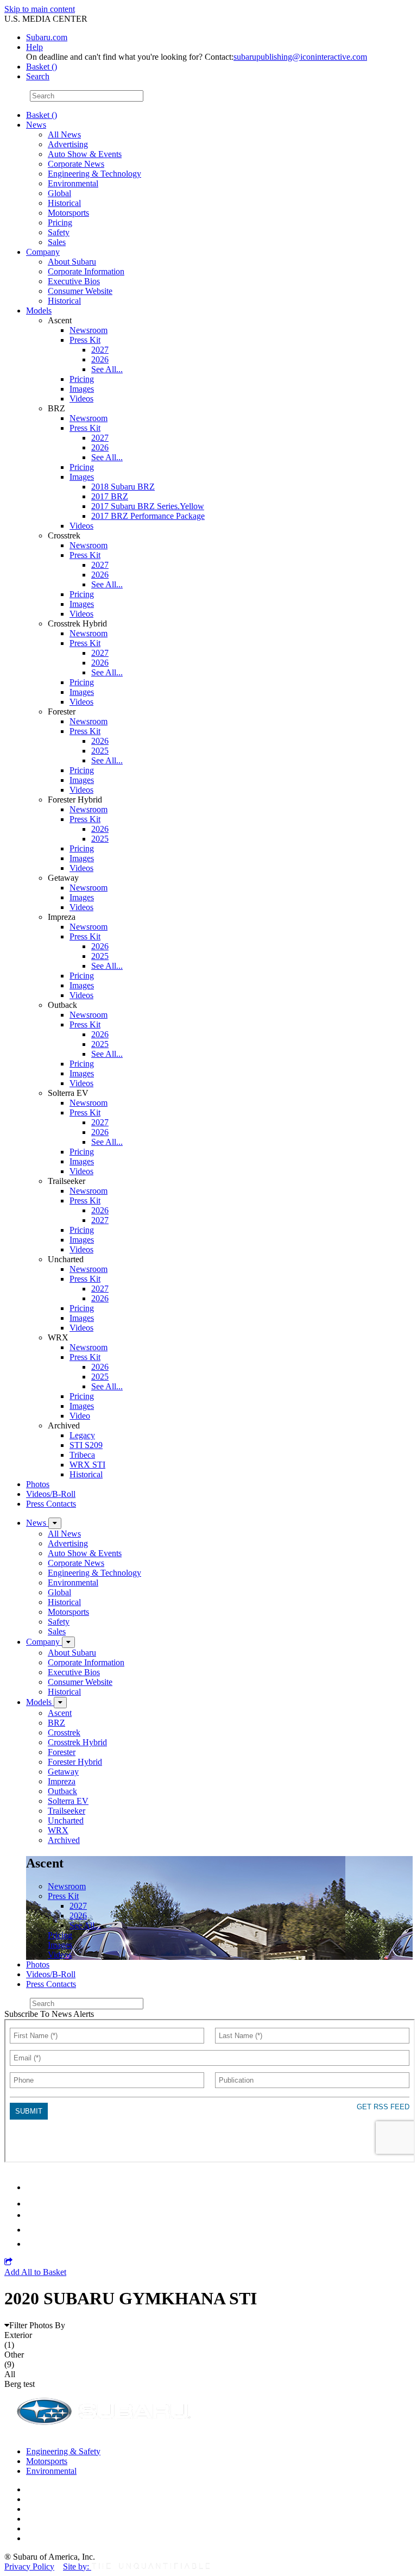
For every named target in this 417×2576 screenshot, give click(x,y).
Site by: (77, 2566)
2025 (100, 751)
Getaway (63, 1772)
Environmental (73, 183)
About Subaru (72, 262)
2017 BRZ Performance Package (148, 516)
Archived (64, 1840)
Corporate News (76, 164)
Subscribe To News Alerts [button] (49, 2014)
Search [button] (38, 76)
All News (64, 134)
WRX (58, 1830)
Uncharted (66, 1820)
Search (16, 95)
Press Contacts (51, 1504)
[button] (8, 2262)
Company (43, 252)
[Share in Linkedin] (33, 2187)
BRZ (56, 1723)
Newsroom (89, 330)
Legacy (82, 1435)
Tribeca (82, 1455)
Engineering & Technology (94, 174)
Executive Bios (74, 281)
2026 (100, 359)
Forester (62, 1752)
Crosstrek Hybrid (77, 1742)
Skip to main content (40, 9)
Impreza (62, 1781)
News (36, 125)
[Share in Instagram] (32, 2244)
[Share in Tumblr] (31, 2230)
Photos (38, 1484)
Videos (81, 399)
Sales (57, 242)
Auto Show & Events (85, 154)
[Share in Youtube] (32, 2215)
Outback (62, 1791)
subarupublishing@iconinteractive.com (300, 57)
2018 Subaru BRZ (123, 487)
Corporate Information (86, 271)
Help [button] (34, 47)
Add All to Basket (35, 2272)
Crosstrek (64, 1732)
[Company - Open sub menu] (68, 1642)
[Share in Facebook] (33, 2204)
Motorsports (68, 213)
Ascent (60, 1713)
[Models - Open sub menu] (60, 1703)
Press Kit (85, 340)
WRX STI (87, 1465)
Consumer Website (80, 291)
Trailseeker (67, 1811)
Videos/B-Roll (51, 1494)
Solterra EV (68, 1801)
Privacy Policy (29, 2566)
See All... (107, 369)
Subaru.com (47, 37)
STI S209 (86, 1445)
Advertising (68, 144)
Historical (64, 203)
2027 (100, 350)
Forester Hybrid (75, 1762)
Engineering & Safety (63, 2451)
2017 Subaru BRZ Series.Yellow (148, 506)
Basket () (42, 67)
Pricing (60, 222)
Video (80, 1416)
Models (39, 311)
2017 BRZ (110, 496)
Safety (59, 232)
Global (59, 193)
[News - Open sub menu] (55, 1523)
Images (82, 389)
